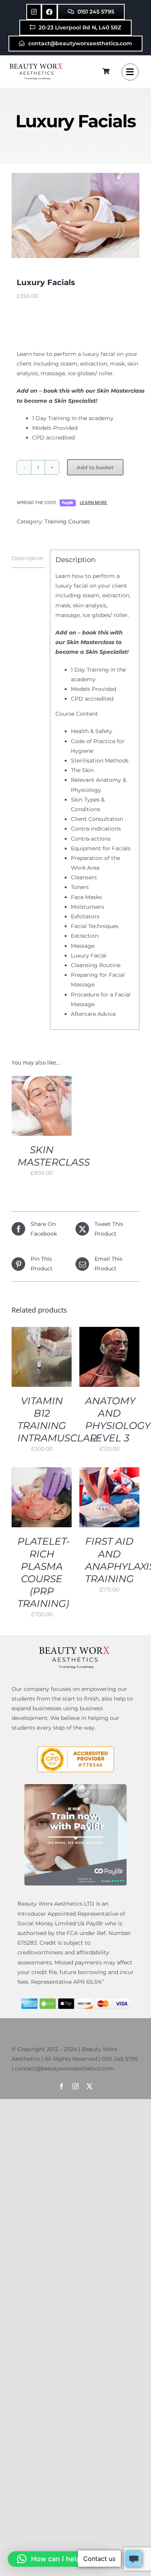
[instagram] (75, 2086)
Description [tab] (27, 558)
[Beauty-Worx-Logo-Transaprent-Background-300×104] (37, 64)
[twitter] (89, 2086)
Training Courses (67, 521)
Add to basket (95, 467)
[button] (58, 2559)
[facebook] (62, 2086)
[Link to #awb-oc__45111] (130, 72)
